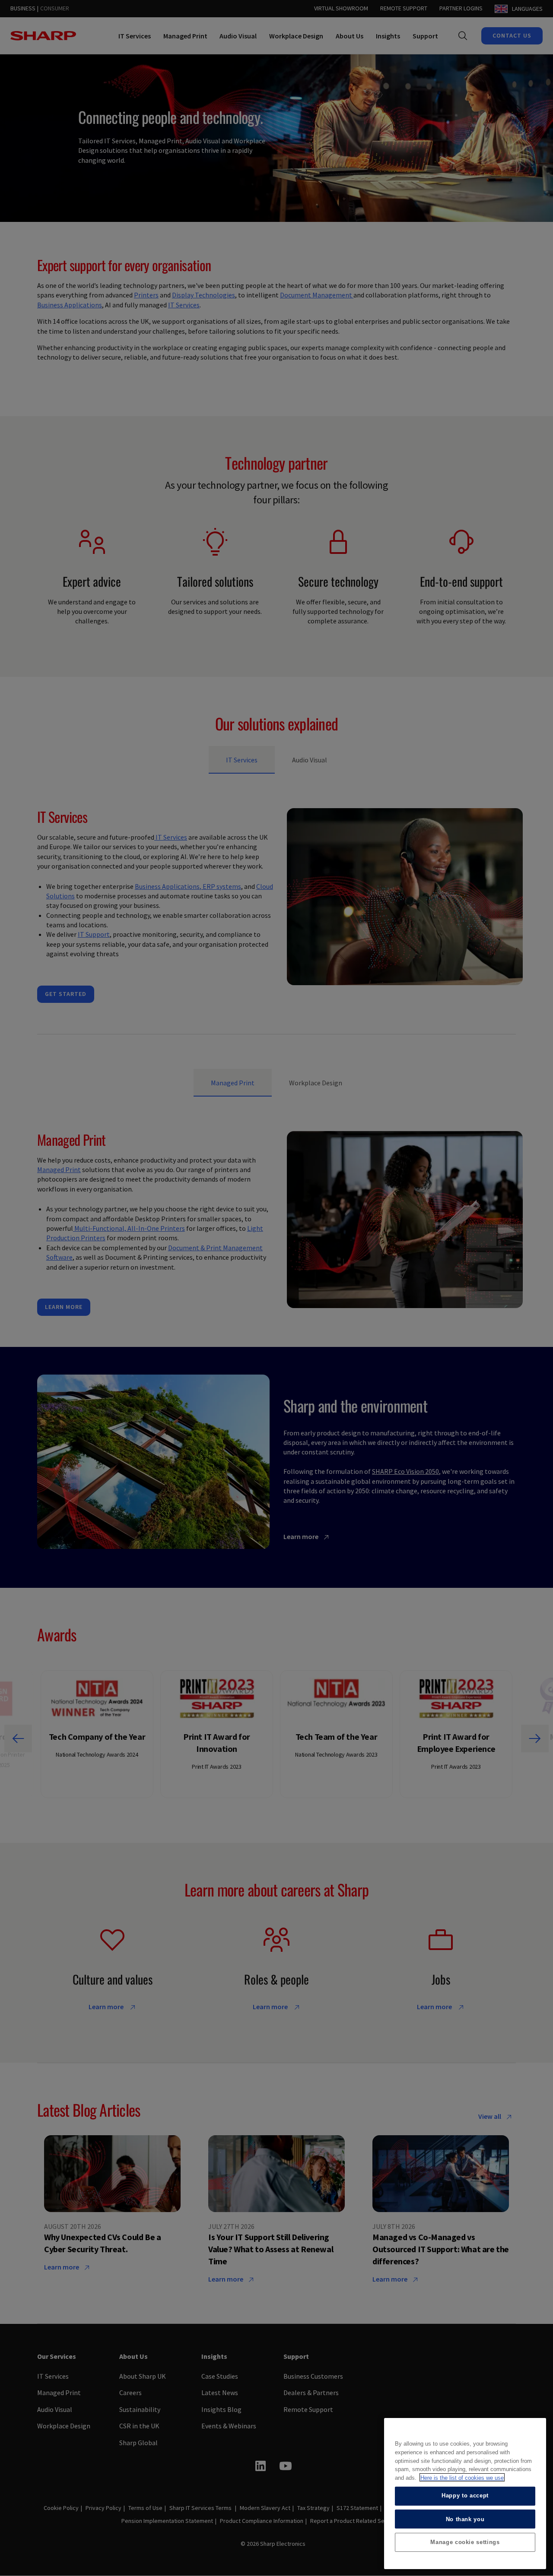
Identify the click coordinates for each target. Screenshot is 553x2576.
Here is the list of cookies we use (462, 2477)
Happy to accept (465, 2495)
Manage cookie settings (465, 2542)
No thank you (465, 2519)
